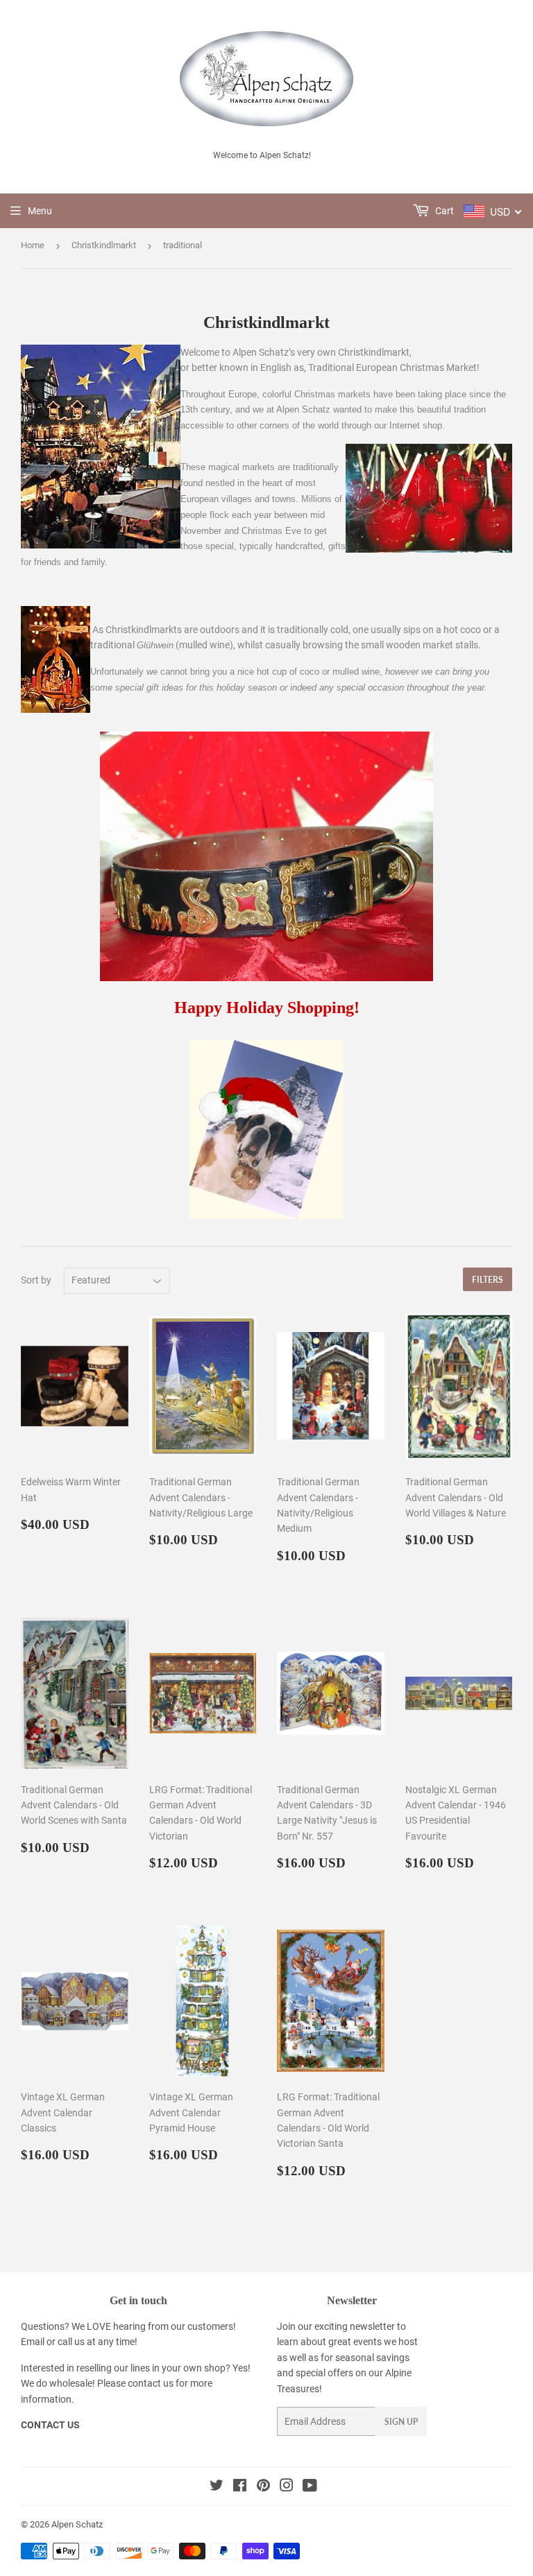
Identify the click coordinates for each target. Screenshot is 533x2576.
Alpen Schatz (77, 2524)
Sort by (36, 1280)
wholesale (71, 2383)
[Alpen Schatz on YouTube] (310, 2487)
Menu (40, 211)
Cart (443, 211)
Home (33, 245)
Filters (488, 1280)
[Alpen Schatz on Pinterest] (263, 2487)
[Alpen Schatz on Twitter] (217, 2487)
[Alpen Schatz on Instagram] (287, 2487)
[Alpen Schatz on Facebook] (240, 2487)
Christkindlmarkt (104, 245)
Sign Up (401, 2422)
